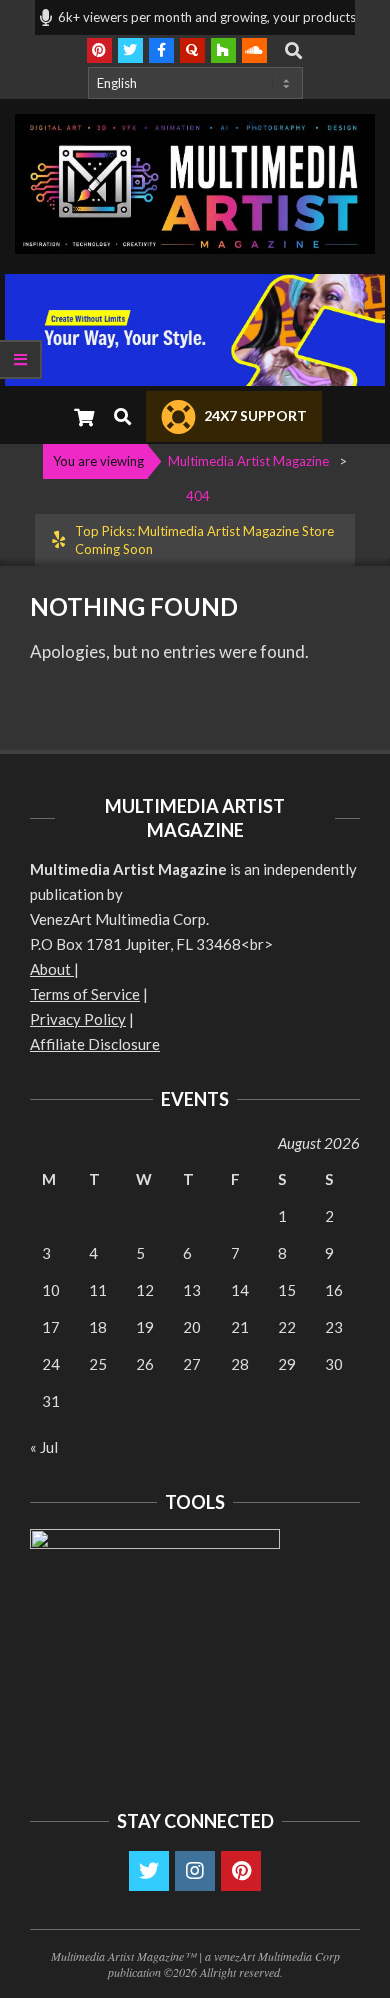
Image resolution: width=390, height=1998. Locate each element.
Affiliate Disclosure (95, 1044)
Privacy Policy (78, 1019)
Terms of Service (85, 994)
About (52, 969)
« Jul (44, 1447)
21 (240, 1327)
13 (192, 1290)
